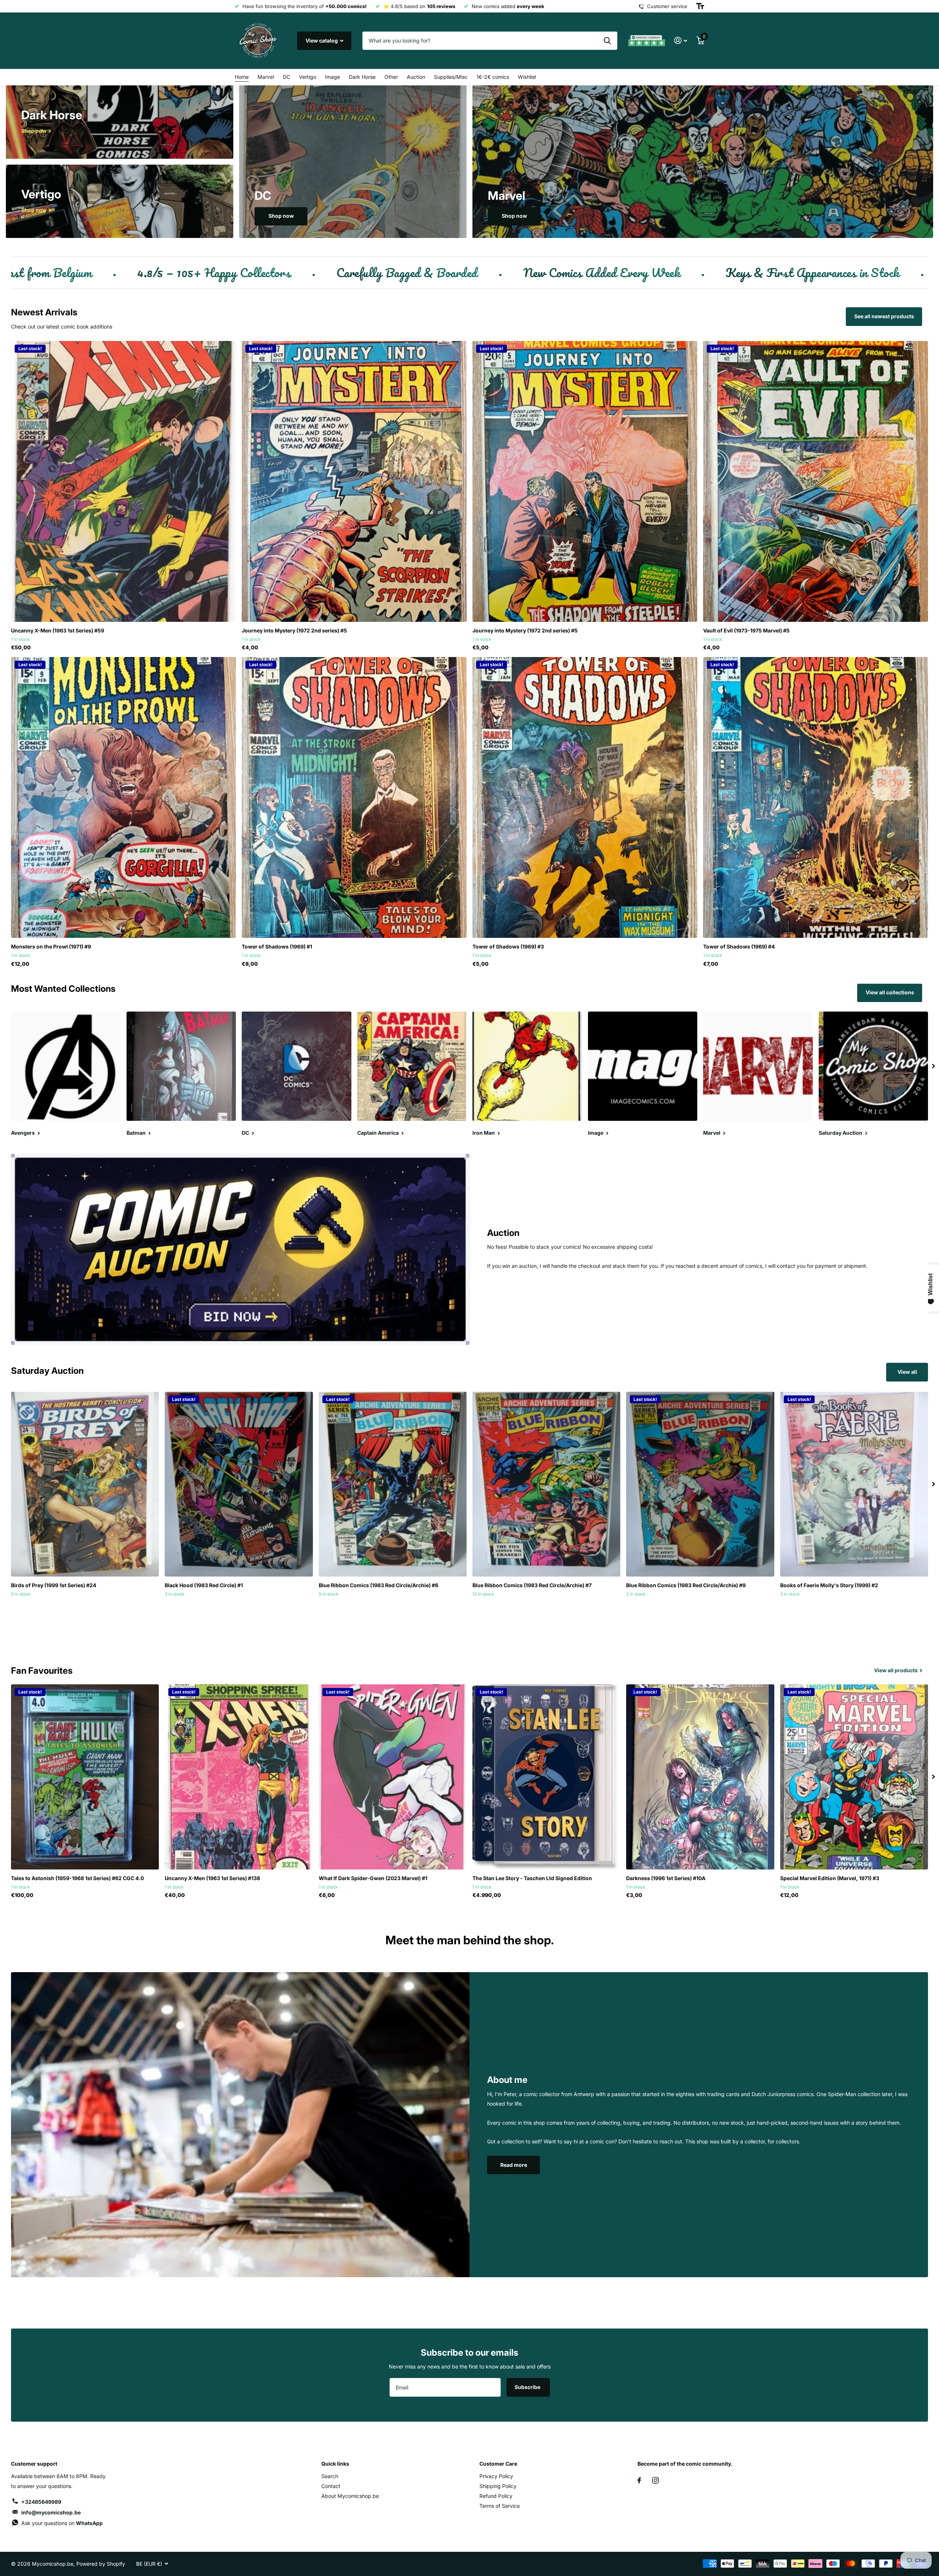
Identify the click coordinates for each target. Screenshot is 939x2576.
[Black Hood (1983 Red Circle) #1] (239, 1484)
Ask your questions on (62, 2523)
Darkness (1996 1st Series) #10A (666, 1878)
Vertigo (308, 77)
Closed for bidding (85, 1610)
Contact (331, 2486)
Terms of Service (500, 2506)
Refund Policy (496, 2496)
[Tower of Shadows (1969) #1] (354, 797)
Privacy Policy (496, 2476)
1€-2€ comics (493, 77)
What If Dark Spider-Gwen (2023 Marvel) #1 (373, 1878)
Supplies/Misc (451, 77)
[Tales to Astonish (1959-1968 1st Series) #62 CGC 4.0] (85, 1777)
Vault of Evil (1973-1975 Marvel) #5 (746, 630)
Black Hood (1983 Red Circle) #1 (204, 1585)
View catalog (322, 41)
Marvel (266, 77)
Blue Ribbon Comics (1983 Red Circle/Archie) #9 (686, 1585)
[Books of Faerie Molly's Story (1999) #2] (854, 1484)
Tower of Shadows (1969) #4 (739, 946)
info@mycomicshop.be (51, 2512)
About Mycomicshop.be (350, 2496)
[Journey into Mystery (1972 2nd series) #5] (354, 481)
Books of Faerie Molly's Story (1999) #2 (829, 1585)
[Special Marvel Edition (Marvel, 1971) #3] (854, 1777)
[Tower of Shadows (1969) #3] (585, 797)
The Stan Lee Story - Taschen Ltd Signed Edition (532, 1878)
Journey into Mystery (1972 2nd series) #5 (294, 630)
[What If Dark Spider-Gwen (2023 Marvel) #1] (393, 1777)
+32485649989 (41, 2502)
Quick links (335, 2464)
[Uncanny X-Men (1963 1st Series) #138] (239, 1777)
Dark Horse (362, 77)
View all (907, 1372)
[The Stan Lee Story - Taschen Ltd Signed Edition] (546, 1777)
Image (333, 77)
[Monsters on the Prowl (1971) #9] (123, 797)
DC (286, 77)
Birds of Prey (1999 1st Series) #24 (54, 1585)
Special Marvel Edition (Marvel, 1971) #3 (830, 1878)
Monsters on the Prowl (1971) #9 (51, 946)
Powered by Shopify (101, 2564)
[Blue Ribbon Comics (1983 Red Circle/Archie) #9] (700, 1484)
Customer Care (498, 2464)
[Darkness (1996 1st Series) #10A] (700, 1777)
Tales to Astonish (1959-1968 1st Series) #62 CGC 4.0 (77, 1878)
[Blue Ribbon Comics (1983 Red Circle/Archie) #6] (393, 1484)
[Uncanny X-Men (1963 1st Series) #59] (123, 481)
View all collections (890, 992)
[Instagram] (655, 2480)
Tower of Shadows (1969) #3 (508, 946)
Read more (514, 2165)
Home (242, 77)
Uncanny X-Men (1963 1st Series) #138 (212, 1878)
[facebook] (639, 2480)
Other (391, 77)
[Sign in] (681, 41)
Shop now (281, 216)
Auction (416, 77)
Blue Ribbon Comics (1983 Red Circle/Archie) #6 (379, 1585)
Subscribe (528, 2387)
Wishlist (527, 77)
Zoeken (607, 41)
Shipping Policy (498, 2486)
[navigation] (933, 1066)
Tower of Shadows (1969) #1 (277, 946)
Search (330, 2476)
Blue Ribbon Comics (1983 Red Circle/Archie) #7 (532, 1585)
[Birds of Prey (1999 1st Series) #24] (85, 1484)
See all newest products (884, 316)
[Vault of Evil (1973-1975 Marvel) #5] (816, 481)
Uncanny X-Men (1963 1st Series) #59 (58, 630)
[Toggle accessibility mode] (700, 6)
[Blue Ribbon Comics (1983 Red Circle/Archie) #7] (546, 1484)
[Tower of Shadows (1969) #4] (816, 797)
